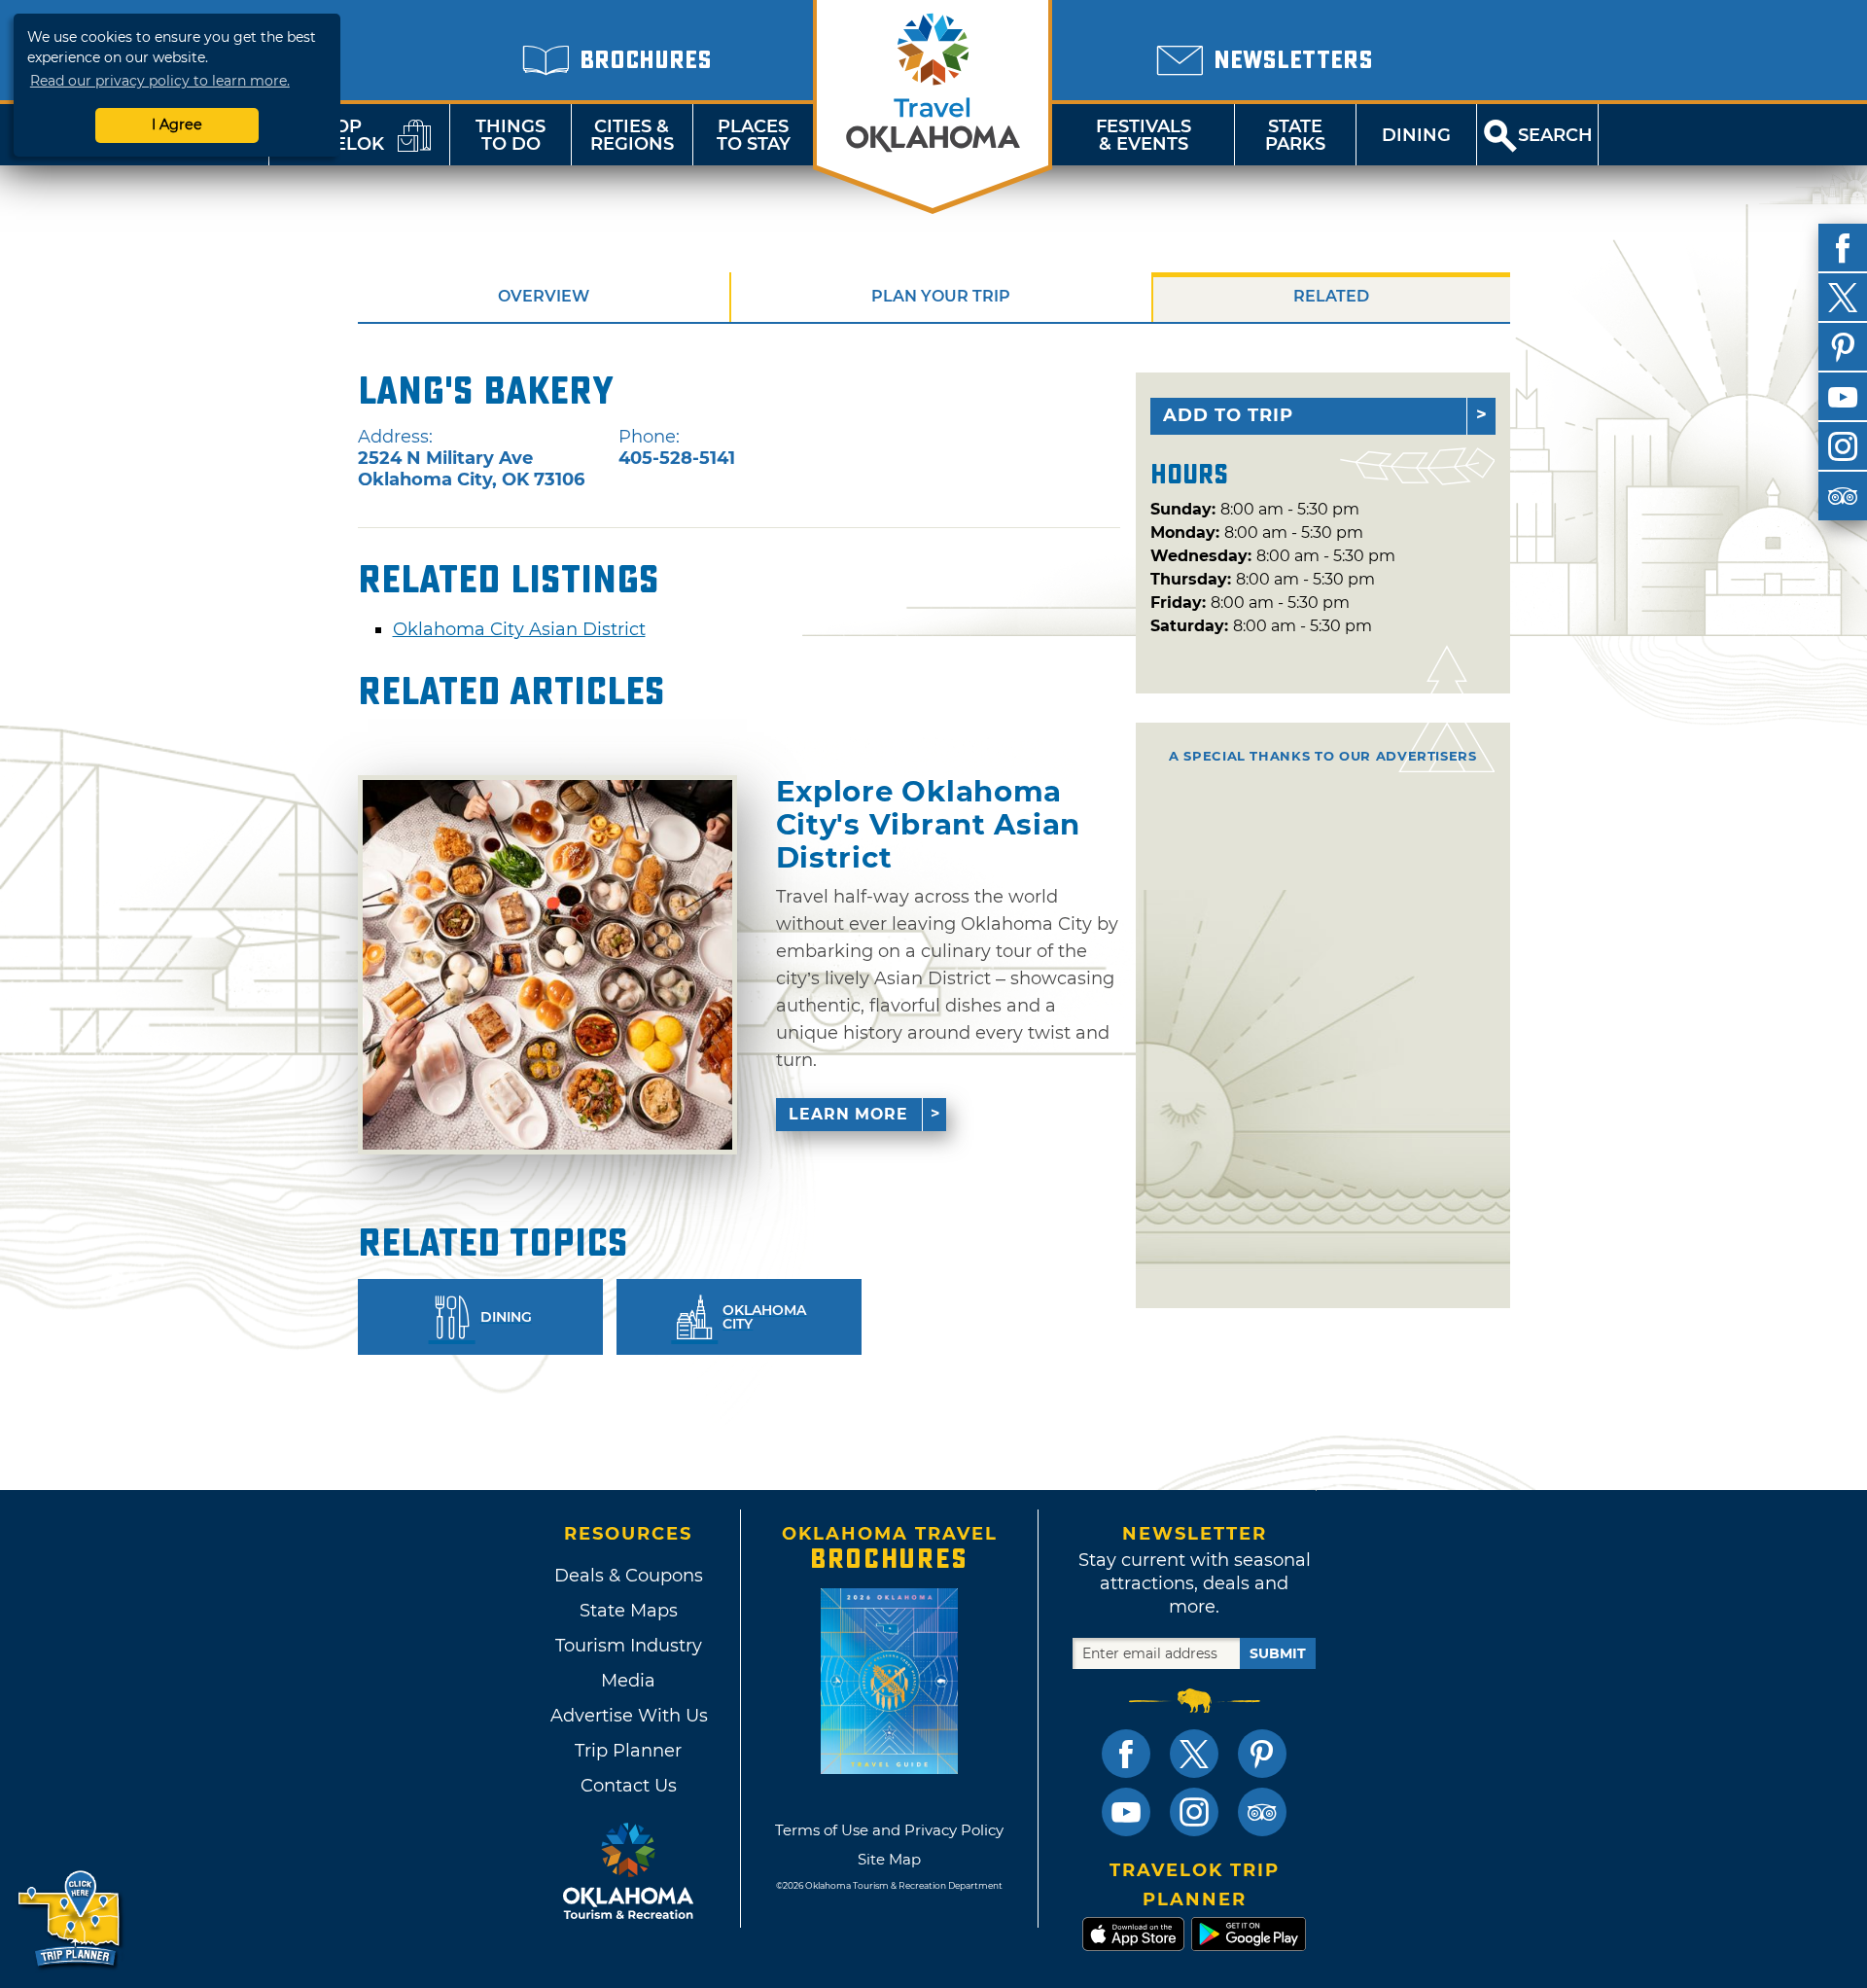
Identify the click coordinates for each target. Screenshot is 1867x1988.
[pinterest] (1843, 347)
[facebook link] (1126, 1754)
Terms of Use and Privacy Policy (889, 1830)
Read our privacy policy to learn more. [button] (160, 81)
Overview (544, 296)
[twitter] (1843, 298)
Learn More (848, 1114)
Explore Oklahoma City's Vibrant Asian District (929, 824)
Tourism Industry (629, 1646)
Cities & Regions (632, 135)
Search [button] (1555, 135)
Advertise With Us (628, 1716)
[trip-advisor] (1843, 496)
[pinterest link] (1262, 1754)
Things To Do (511, 135)
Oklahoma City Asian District (519, 629)
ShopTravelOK (335, 135)
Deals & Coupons (629, 1576)
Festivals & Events (1144, 135)
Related (1331, 296)
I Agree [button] (177, 124)
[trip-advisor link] (1262, 1812)
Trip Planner (628, 1751)
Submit (1278, 1653)
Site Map (889, 1859)
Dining (1416, 135)
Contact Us (629, 1786)
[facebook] (1843, 248)
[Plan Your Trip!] (70, 1919)
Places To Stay (754, 135)
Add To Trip (1228, 415)
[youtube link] (1126, 1812)
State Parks (1295, 135)
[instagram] (1843, 446)
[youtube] (1843, 397)
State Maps (629, 1611)
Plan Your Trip (941, 296)
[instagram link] (1194, 1812)
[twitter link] (1194, 1754)
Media (628, 1681)
